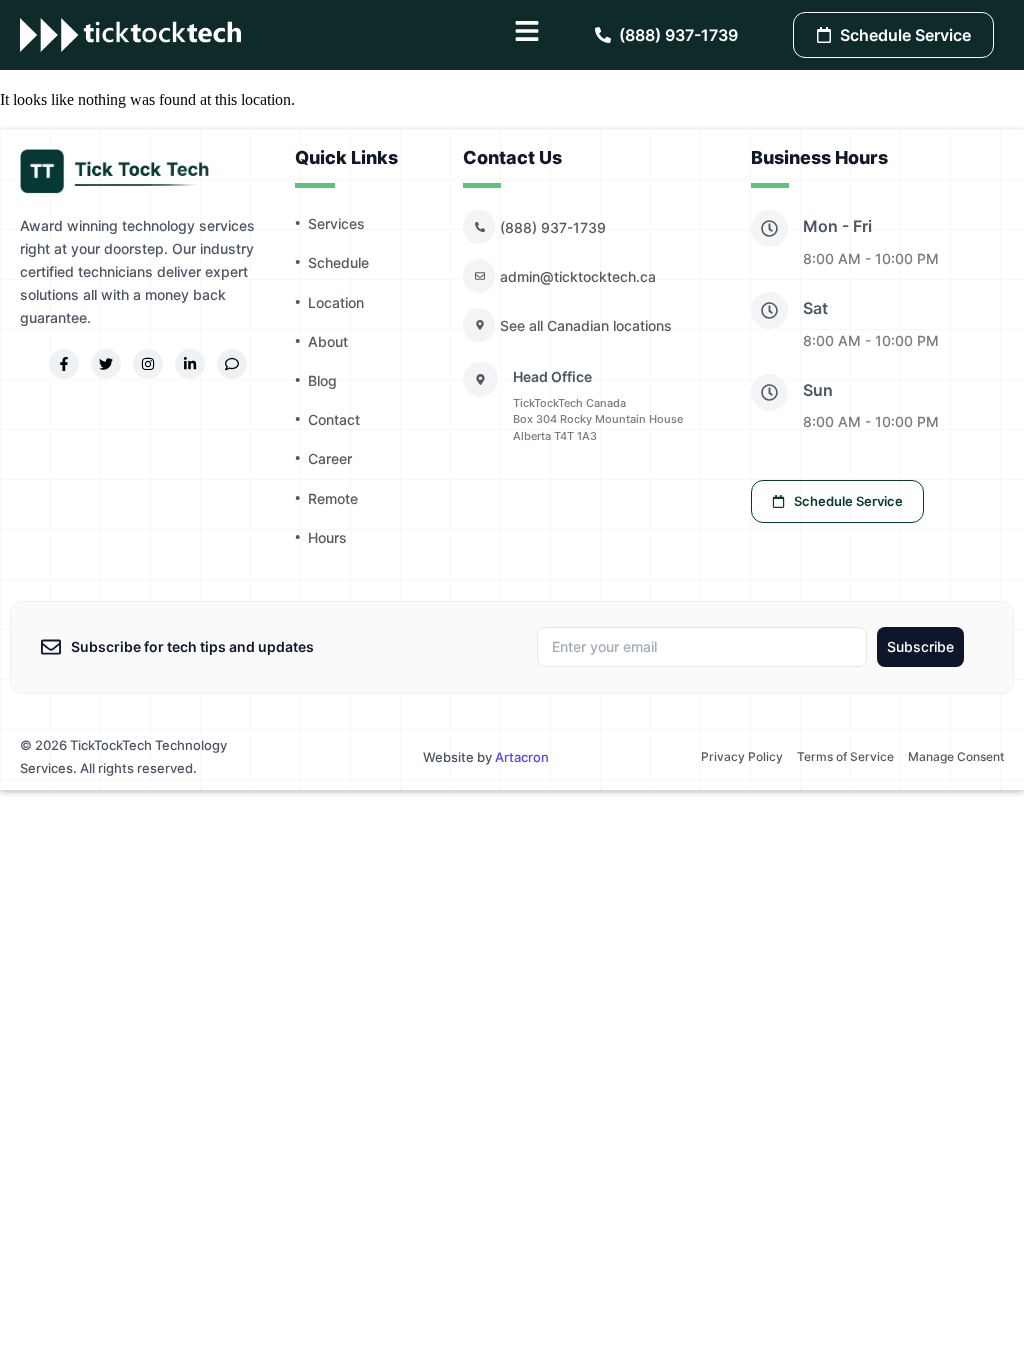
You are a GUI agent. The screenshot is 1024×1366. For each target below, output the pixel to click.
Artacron (522, 757)
